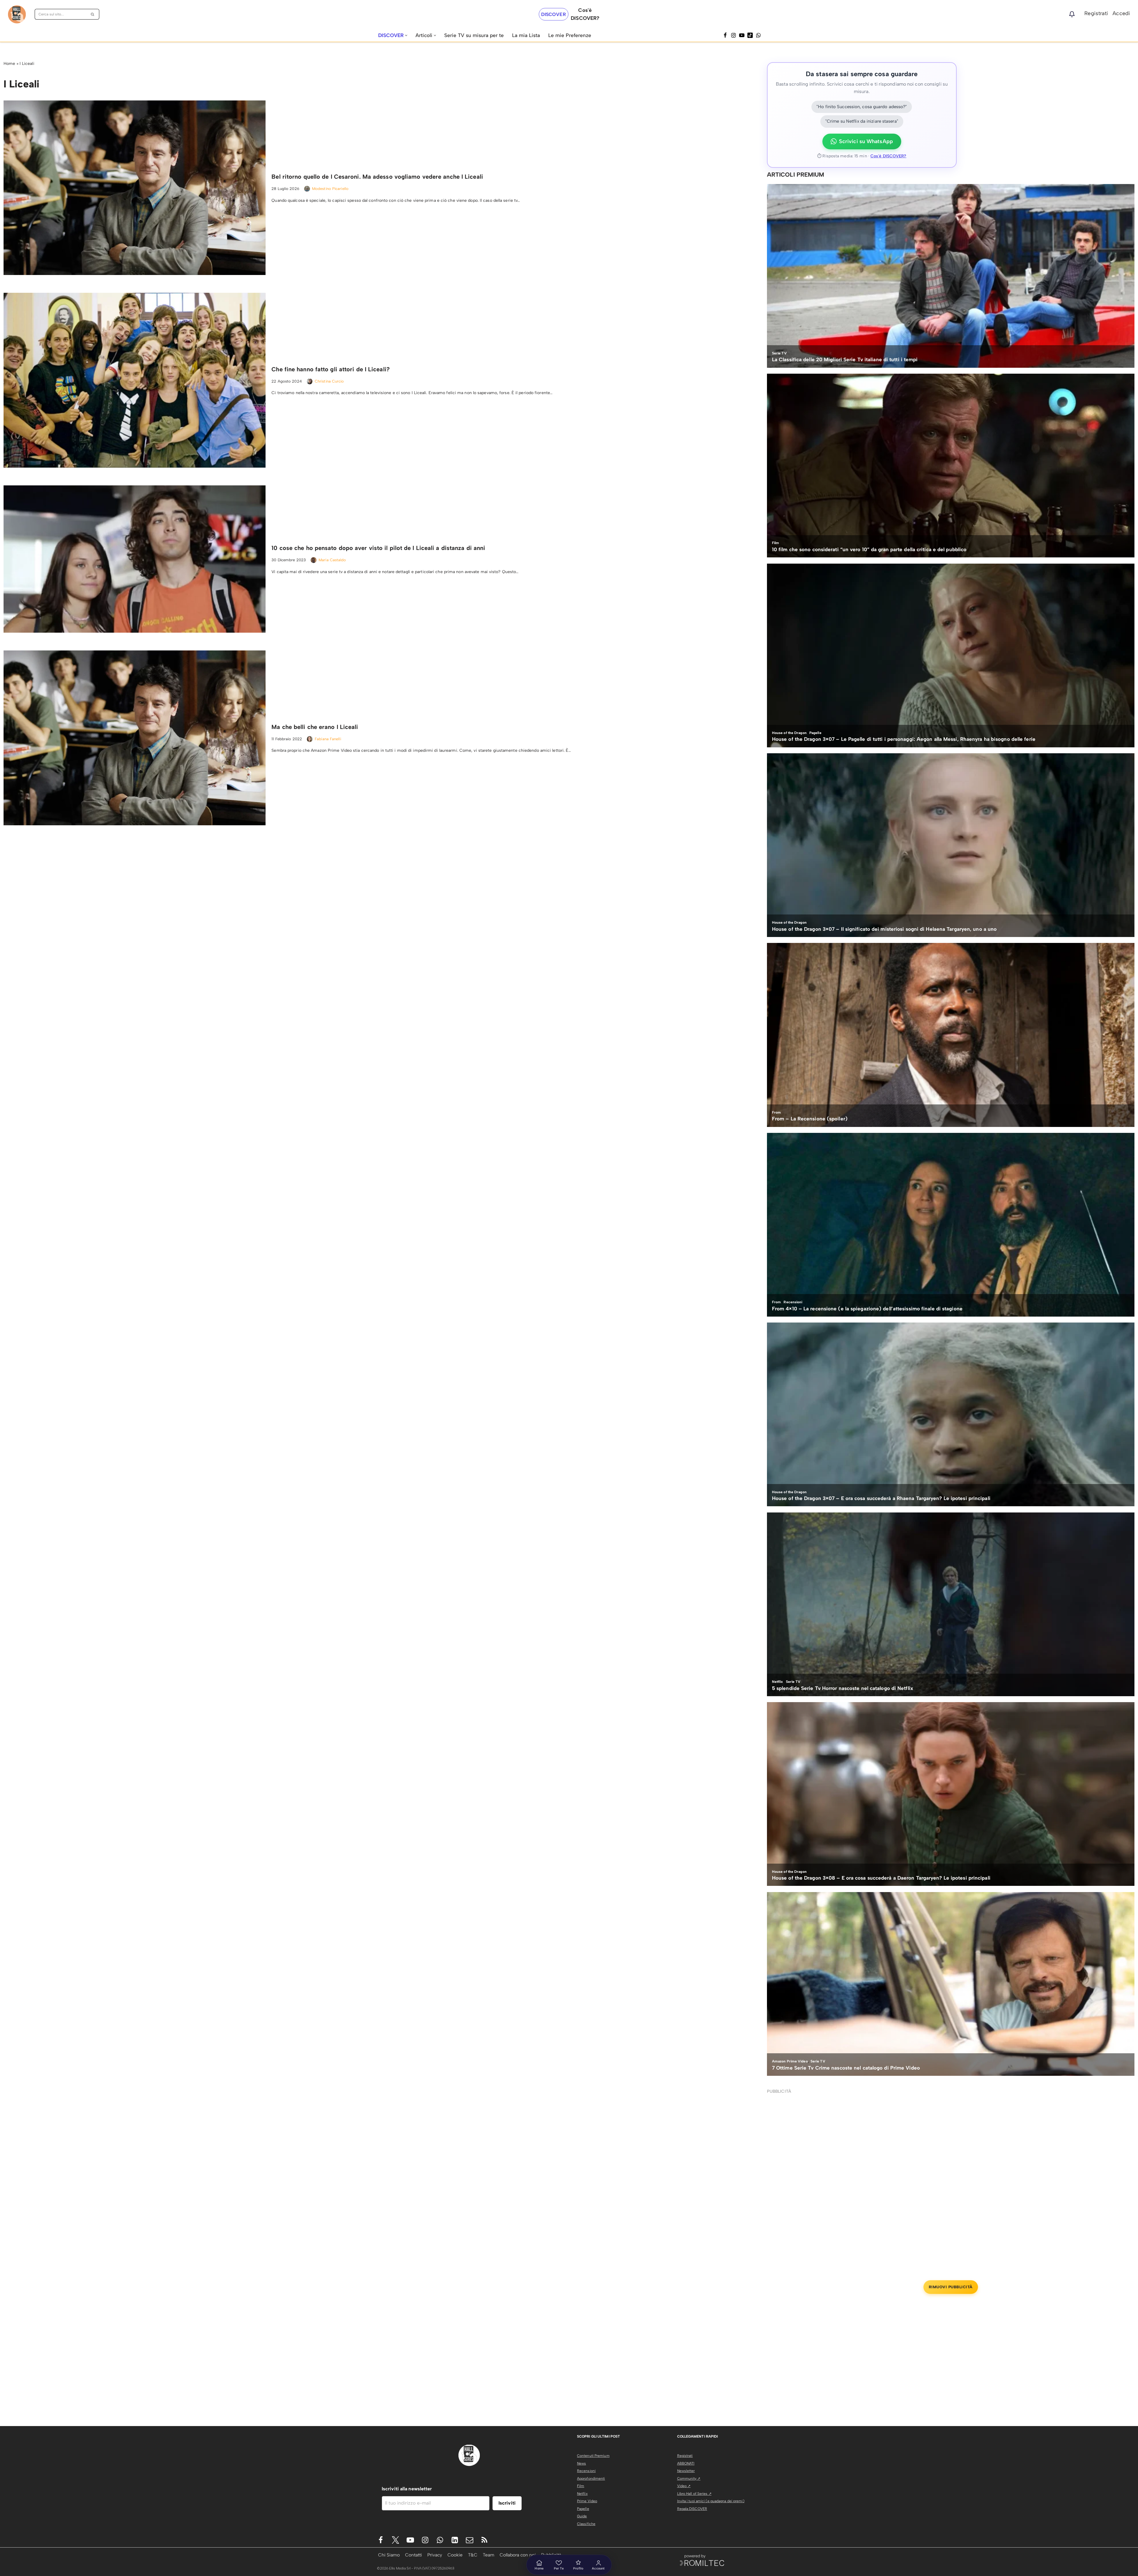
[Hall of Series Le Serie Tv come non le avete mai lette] (17, 14)
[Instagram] (733, 35)
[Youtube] (410, 2540)
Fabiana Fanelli (328, 739)
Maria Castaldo (332, 560)
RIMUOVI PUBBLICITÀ (951, 2287)
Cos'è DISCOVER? (888, 156)
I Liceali (27, 64)
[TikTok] (750, 35)
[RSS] (484, 2540)
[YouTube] (742, 35)
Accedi (1121, 13)
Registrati (1096, 13)
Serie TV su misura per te (474, 35)
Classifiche (586, 2524)
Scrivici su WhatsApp (866, 141)
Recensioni (586, 2471)
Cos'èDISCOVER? (585, 14)
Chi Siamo (389, 2555)
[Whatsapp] (758, 35)
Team (489, 2555)
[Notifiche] (1072, 14)
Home (9, 64)
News (581, 2463)
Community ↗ (689, 2479)
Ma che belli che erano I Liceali (315, 727)
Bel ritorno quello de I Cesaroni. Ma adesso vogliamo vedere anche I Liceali (377, 177)
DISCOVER (554, 14)
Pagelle (583, 2509)
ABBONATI (686, 2463)
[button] (406, 35)
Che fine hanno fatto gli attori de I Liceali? (331, 369)
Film (581, 2486)
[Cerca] (93, 14)
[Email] (470, 2540)
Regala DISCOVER (692, 2509)
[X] (395, 2540)
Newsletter (686, 2471)
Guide (582, 2516)
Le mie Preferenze (570, 35)
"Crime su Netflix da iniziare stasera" (862, 121)
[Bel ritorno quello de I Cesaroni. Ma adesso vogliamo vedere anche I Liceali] (135, 188)
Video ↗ (684, 2486)
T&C (473, 2555)
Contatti (414, 2555)
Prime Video (587, 2501)
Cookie (455, 2555)
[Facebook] (725, 35)
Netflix (582, 2494)
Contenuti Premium (593, 2456)
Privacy (435, 2555)
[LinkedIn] (455, 2540)
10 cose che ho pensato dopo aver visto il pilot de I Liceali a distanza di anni (378, 548)
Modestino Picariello (330, 189)
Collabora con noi (518, 2555)
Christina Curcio (329, 381)
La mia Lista (526, 35)
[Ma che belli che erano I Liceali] (135, 738)
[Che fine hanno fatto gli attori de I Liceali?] (135, 380)
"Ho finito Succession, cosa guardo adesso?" (862, 107)
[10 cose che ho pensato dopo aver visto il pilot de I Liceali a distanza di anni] (135, 559)
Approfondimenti (591, 2479)
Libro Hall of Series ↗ (694, 2494)
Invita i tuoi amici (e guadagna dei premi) (711, 2501)
